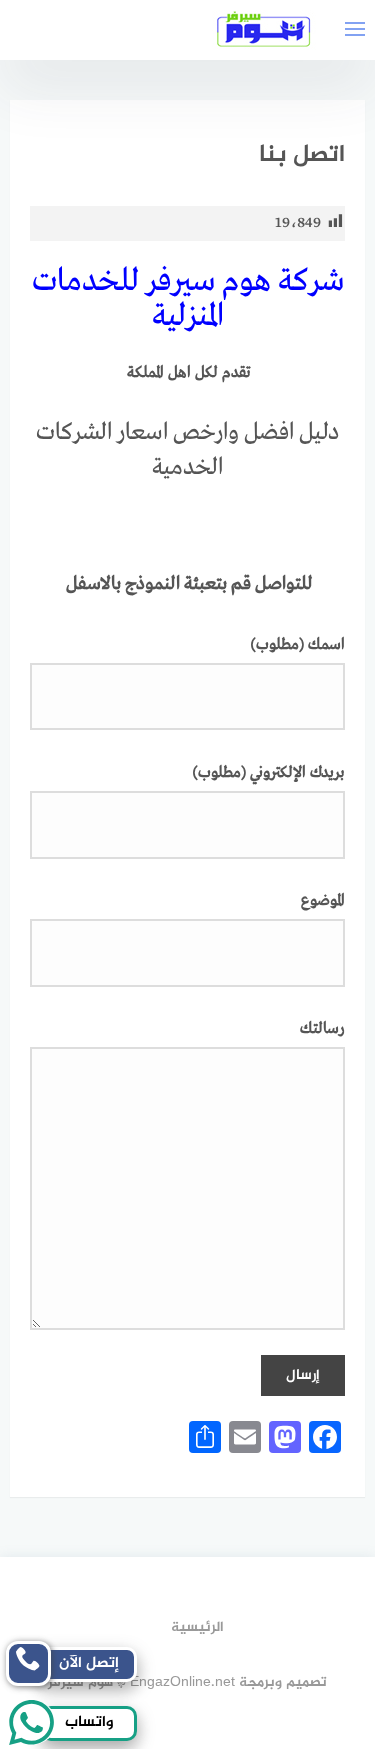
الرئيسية (197, 1627)
